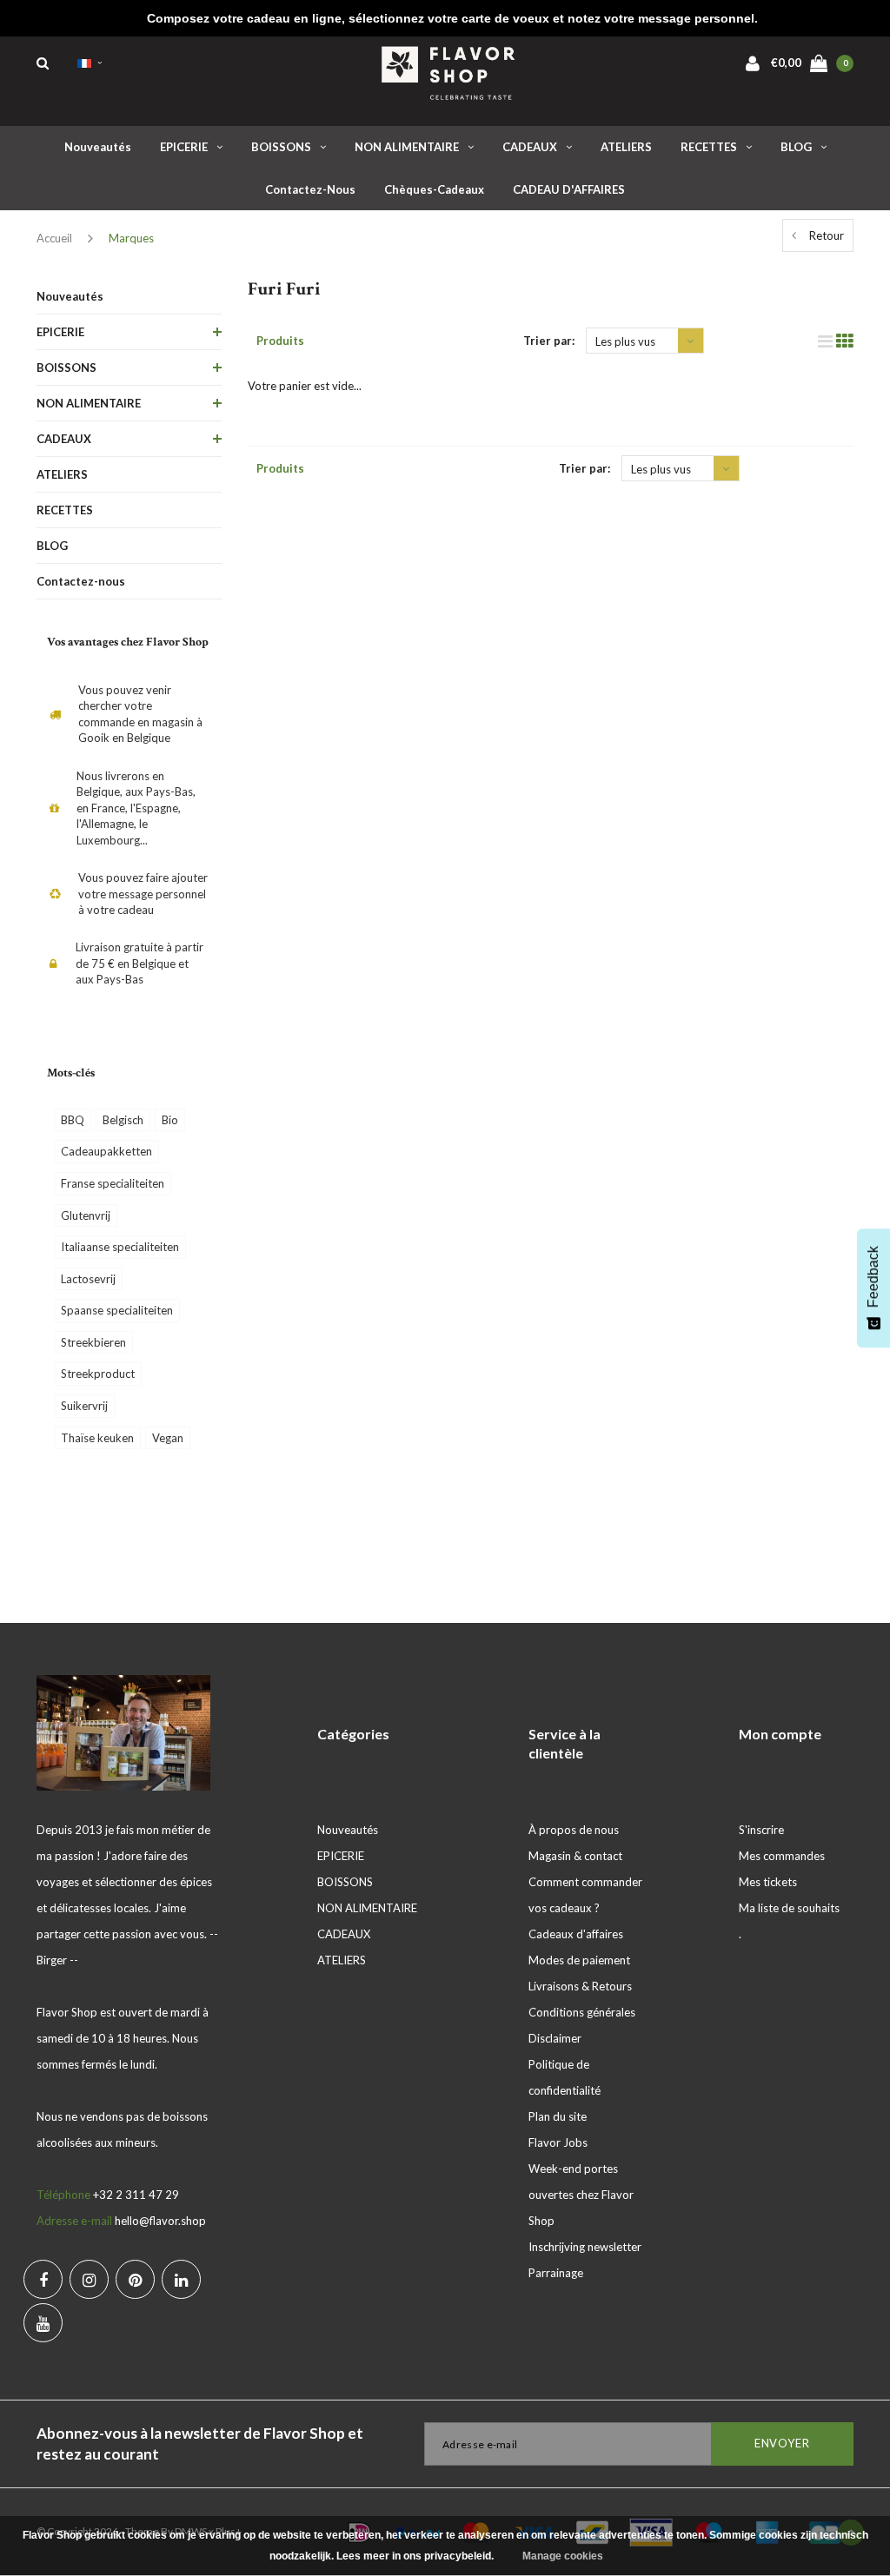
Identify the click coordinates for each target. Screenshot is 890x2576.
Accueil (54, 238)
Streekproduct (98, 1374)
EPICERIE (184, 147)
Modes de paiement (579, 1960)
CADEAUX (530, 147)
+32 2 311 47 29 (136, 2195)
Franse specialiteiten (113, 1183)
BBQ (73, 1120)
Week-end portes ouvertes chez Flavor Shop (581, 2195)
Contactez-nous (310, 189)
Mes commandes (782, 1856)
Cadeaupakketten (106, 1151)
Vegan (168, 1438)
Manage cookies (563, 2556)
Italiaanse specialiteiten (120, 1247)
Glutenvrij (86, 1215)
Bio (170, 1120)
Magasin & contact (575, 1856)
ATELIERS (626, 147)
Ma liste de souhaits (789, 1908)
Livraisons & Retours (580, 1986)
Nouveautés (98, 147)
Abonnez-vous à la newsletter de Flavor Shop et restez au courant (200, 2444)
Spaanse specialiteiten (117, 1310)
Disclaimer (555, 2038)
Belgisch (123, 1120)
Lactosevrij (88, 1279)
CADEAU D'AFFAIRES (569, 189)
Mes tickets (768, 1882)
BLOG (796, 147)
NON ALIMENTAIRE (407, 147)
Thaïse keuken (97, 1438)
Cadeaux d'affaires (576, 1934)
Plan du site (558, 2116)
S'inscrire (761, 1830)
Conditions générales (582, 2012)
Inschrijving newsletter (585, 2247)
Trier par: (549, 341)
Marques (131, 238)
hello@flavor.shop (160, 2221)
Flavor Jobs (558, 2142)
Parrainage (556, 2273)
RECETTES (709, 147)
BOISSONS (281, 147)
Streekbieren (93, 1342)
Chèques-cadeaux (434, 189)
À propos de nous (574, 1830)
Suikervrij (84, 1406)
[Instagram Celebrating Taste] (89, 2279)
